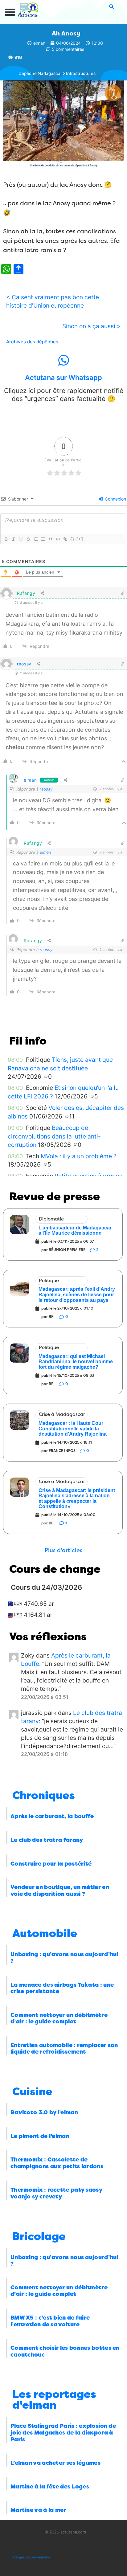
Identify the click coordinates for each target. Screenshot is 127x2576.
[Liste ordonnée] (35, 539)
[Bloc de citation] (50, 539)
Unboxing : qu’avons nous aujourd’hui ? (64, 1958)
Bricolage (39, 2237)
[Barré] (28, 539)
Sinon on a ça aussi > (92, 326)
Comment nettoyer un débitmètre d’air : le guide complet (59, 2018)
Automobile (45, 1934)
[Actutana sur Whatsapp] (63, 360)
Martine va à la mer (38, 2510)
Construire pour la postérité (51, 1864)
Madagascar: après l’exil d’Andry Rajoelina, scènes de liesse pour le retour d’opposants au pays (77, 1294)
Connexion (115, 499)
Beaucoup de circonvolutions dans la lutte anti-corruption (54, 1136)
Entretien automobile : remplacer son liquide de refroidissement (64, 2049)
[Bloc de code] (58, 539)
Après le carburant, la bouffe (52, 1816)
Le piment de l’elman (40, 2136)
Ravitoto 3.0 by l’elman (44, 2112)
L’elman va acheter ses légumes (55, 2463)
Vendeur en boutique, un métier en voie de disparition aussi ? (60, 1891)
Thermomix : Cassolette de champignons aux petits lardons (57, 2163)
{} (72, 539)
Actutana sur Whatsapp (63, 378)
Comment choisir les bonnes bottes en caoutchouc (65, 2351)
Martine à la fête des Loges (50, 2487)
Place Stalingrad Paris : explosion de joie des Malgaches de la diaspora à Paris (63, 2433)
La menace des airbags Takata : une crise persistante (62, 1988)
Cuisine (32, 2092)
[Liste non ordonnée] (43, 539)
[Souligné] (21, 539)
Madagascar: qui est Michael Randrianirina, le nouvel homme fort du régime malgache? (76, 1362)
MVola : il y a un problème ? (79, 1156)
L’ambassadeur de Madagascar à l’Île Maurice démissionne (75, 1231)
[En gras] (6, 539)
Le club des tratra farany (47, 1840)
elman (30, 780)
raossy (24, 664)
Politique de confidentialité (31, 2557)
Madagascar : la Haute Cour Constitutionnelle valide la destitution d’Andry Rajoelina (73, 1429)
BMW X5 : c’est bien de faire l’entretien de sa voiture (50, 2321)
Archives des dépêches (32, 342)
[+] (80, 539)
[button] (10, 12)
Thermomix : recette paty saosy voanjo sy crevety (56, 2193)
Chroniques (44, 1795)
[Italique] (13, 539)
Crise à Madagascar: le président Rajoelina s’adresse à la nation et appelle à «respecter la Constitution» (77, 1499)
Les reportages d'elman (54, 2400)
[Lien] (65, 539)
